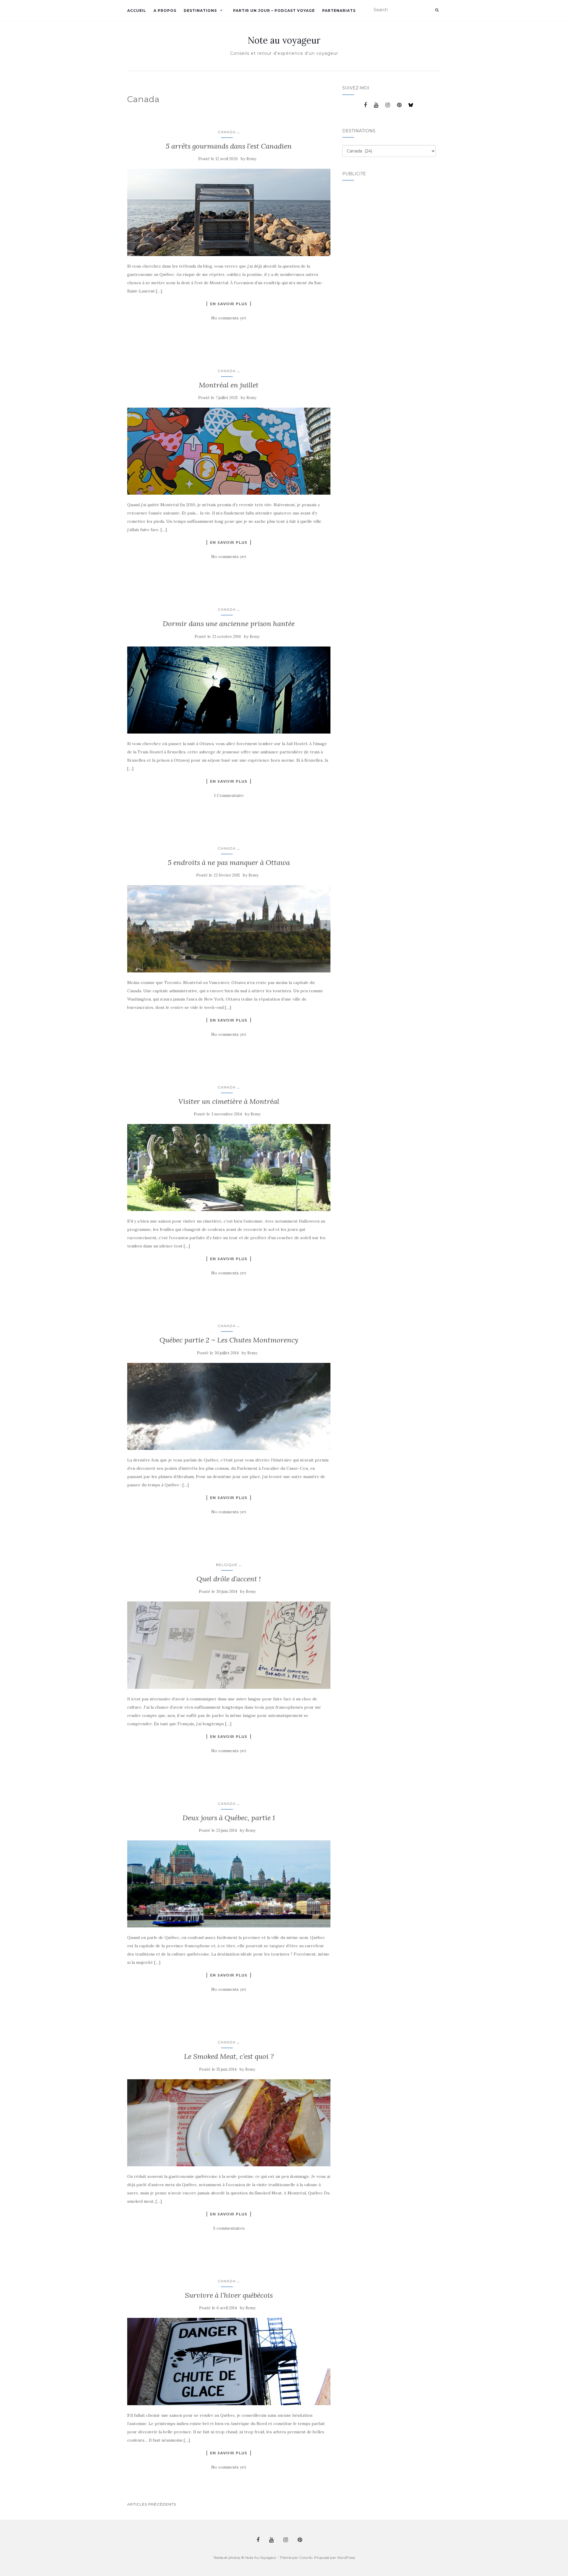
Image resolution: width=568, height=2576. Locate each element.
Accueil (137, 11)
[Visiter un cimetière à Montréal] (229, 1168)
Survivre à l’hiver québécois (229, 2295)
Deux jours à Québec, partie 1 (229, 1818)
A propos (165, 11)
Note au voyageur (284, 40)
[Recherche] (437, 10)
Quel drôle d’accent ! (229, 1579)
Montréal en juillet (229, 385)
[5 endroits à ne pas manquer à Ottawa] (229, 929)
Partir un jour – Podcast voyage (274, 11)
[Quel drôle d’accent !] (229, 1645)
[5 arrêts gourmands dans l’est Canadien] (229, 212)
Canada (227, 132)
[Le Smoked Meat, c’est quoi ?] (229, 2123)
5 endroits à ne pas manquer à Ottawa (229, 862)
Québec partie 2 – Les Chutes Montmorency (229, 1340)
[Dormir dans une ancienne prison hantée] (229, 690)
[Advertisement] (366, 277)
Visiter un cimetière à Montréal (229, 1101)
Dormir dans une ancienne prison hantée (229, 624)
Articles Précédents (152, 2504)
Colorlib (306, 2557)
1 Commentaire (229, 795)
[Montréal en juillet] (229, 451)
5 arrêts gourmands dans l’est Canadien (229, 146)
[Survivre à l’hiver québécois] (229, 2361)
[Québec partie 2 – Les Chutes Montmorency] (229, 1406)
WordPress (346, 2557)
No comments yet (229, 318)
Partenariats (339, 11)
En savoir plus (229, 304)
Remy (251, 159)
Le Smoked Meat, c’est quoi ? (229, 2056)
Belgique (227, 1565)
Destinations (200, 11)
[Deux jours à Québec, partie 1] (229, 1884)
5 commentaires (229, 2228)
